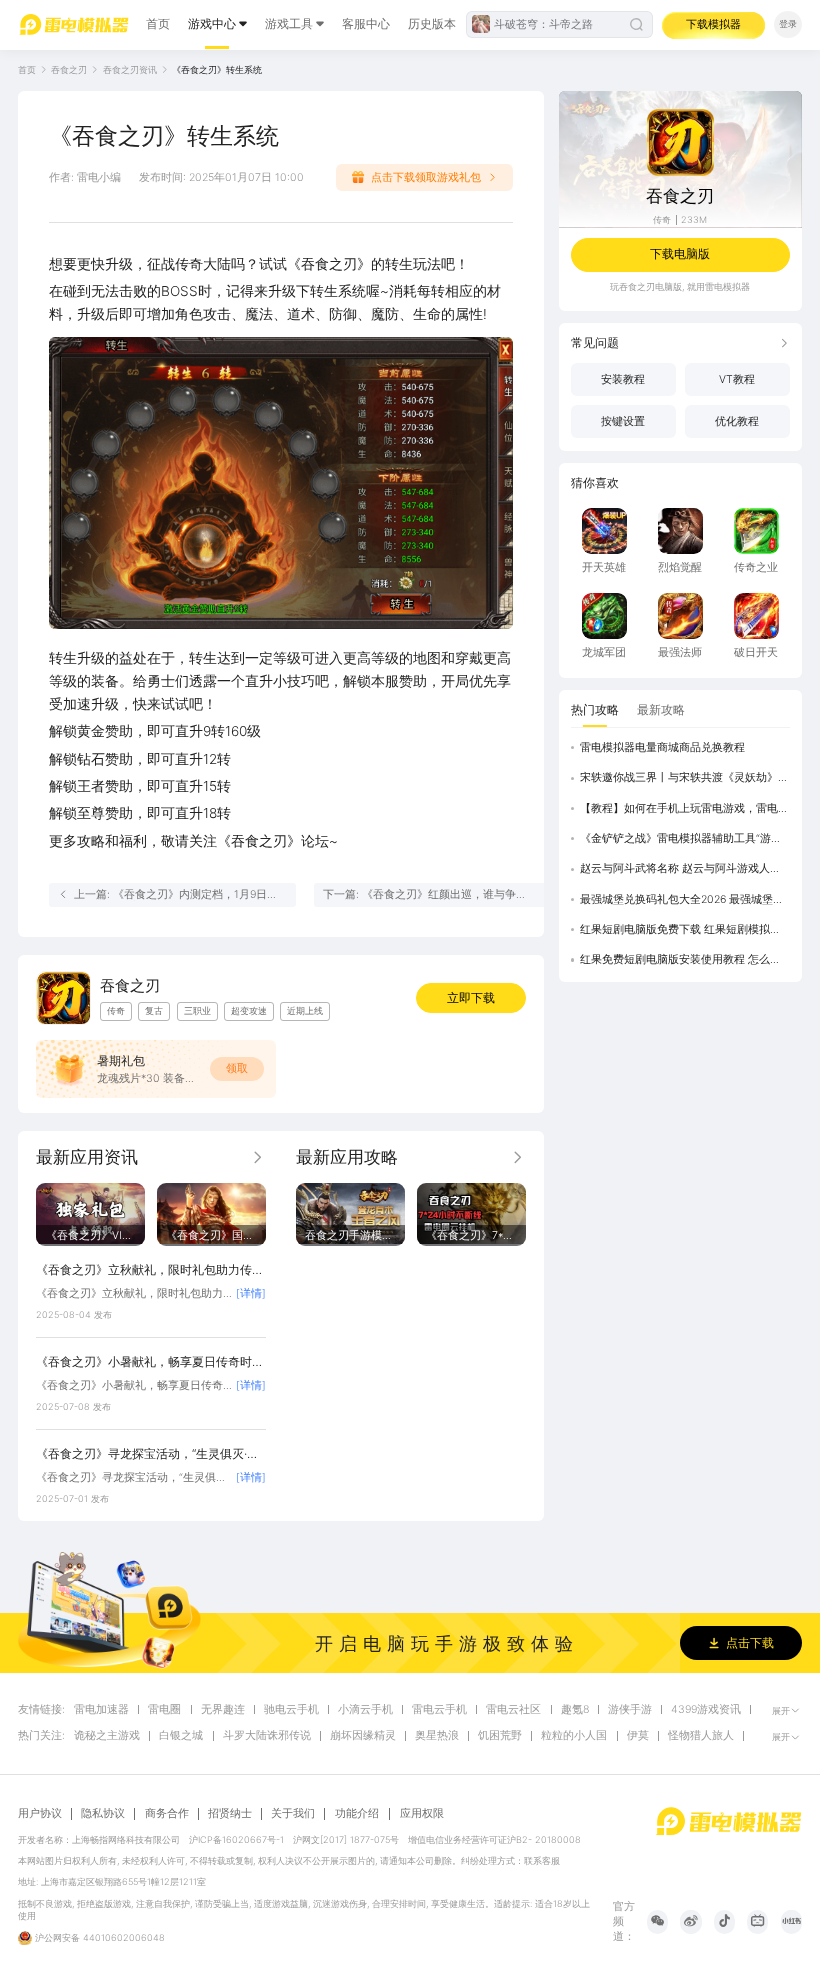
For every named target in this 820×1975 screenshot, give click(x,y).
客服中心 (366, 23)
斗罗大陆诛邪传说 (267, 1736)
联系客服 (542, 1860)
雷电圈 (164, 1710)
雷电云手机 (439, 1710)
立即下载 (471, 997)
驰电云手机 (291, 1710)
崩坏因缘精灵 (363, 1736)
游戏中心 (212, 23)
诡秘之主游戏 (107, 1736)
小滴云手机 (365, 1710)
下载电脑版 (680, 253)
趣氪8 (575, 1710)
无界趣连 (223, 1710)
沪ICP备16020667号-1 (236, 1839)
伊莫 (638, 1736)
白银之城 (181, 1736)
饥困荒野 (500, 1736)
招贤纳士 (230, 1814)
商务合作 (167, 1814)
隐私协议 (103, 1814)
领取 (237, 1068)
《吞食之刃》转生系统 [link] (217, 69)
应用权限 (422, 1813)
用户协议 (40, 1814)
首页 (158, 23)
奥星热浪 (437, 1736)
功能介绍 (357, 1813)
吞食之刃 (69, 69)
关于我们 (293, 1814)
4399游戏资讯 (706, 1710)
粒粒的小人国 (574, 1736)
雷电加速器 (101, 1710)
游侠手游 (630, 1710)
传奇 (662, 219)
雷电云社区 (513, 1710)
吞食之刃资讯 (130, 69)
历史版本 (432, 23)
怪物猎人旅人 (701, 1736)
